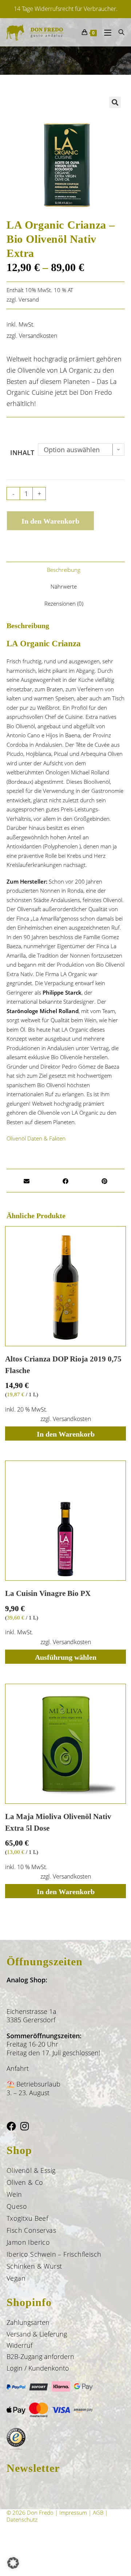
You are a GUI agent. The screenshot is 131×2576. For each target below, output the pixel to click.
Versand (29, 299)
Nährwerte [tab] (64, 586)
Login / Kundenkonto (38, 2368)
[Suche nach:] (119, 32)
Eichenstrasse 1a (31, 2011)
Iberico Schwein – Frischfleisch (54, 2254)
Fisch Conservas (31, 2230)
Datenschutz (22, 2519)
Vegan (16, 2278)
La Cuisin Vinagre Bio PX (48, 1593)
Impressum (73, 2512)
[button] (115, 102)
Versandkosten (38, 336)
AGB (98, 2512)
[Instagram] (25, 2126)
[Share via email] (27, 1183)
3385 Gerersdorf (31, 2020)
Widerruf (19, 2345)
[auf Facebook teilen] (65, 1183)
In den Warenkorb (50, 521)
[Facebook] (11, 2126)
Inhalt (22, 452)
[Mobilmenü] (106, 32)
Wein (14, 2194)
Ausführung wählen (66, 1657)
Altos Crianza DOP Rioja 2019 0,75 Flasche (63, 1365)
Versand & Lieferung (37, 2334)
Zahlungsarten (28, 2322)
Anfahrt (18, 2068)
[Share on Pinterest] (104, 1183)
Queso (17, 2206)
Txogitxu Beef (27, 2218)
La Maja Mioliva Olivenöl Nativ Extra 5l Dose (58, 1822)
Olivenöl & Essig (31, 2170)
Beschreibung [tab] (64, 570)
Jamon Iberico (28, 2242)
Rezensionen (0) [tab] (64, 603)
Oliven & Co (25, 2182)
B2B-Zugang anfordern (40, 2356)
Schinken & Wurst (34, 2266)
